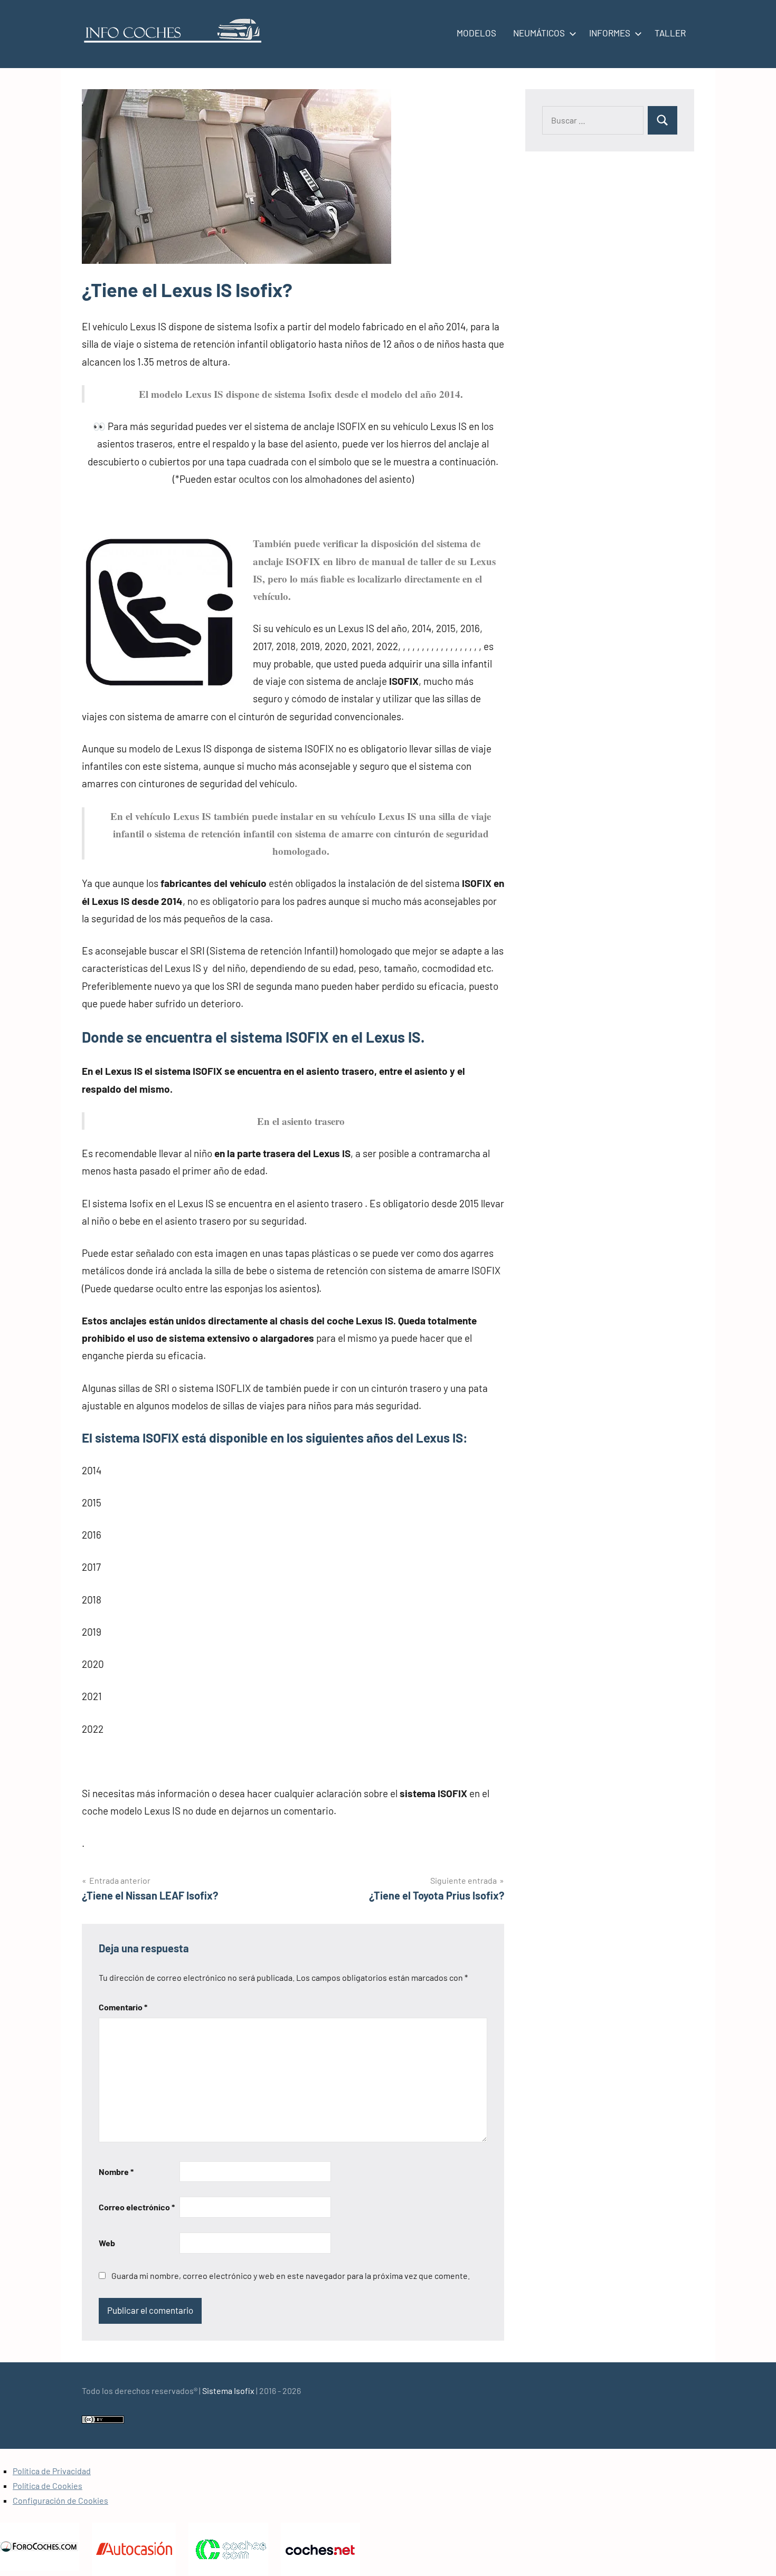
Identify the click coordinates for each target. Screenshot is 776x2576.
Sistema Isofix (228, 2391)
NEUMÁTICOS (539, 33)
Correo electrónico (137, 2207)
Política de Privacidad (52, 2471)
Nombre (116, 2172)
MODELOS (476, 33)
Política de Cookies (48, 2486)
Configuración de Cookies (60, 2500)
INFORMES (610, 33)
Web (107, 2243)
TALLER (670, 33)
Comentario (123, 2007)
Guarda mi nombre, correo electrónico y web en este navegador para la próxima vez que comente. (291, 2276)
